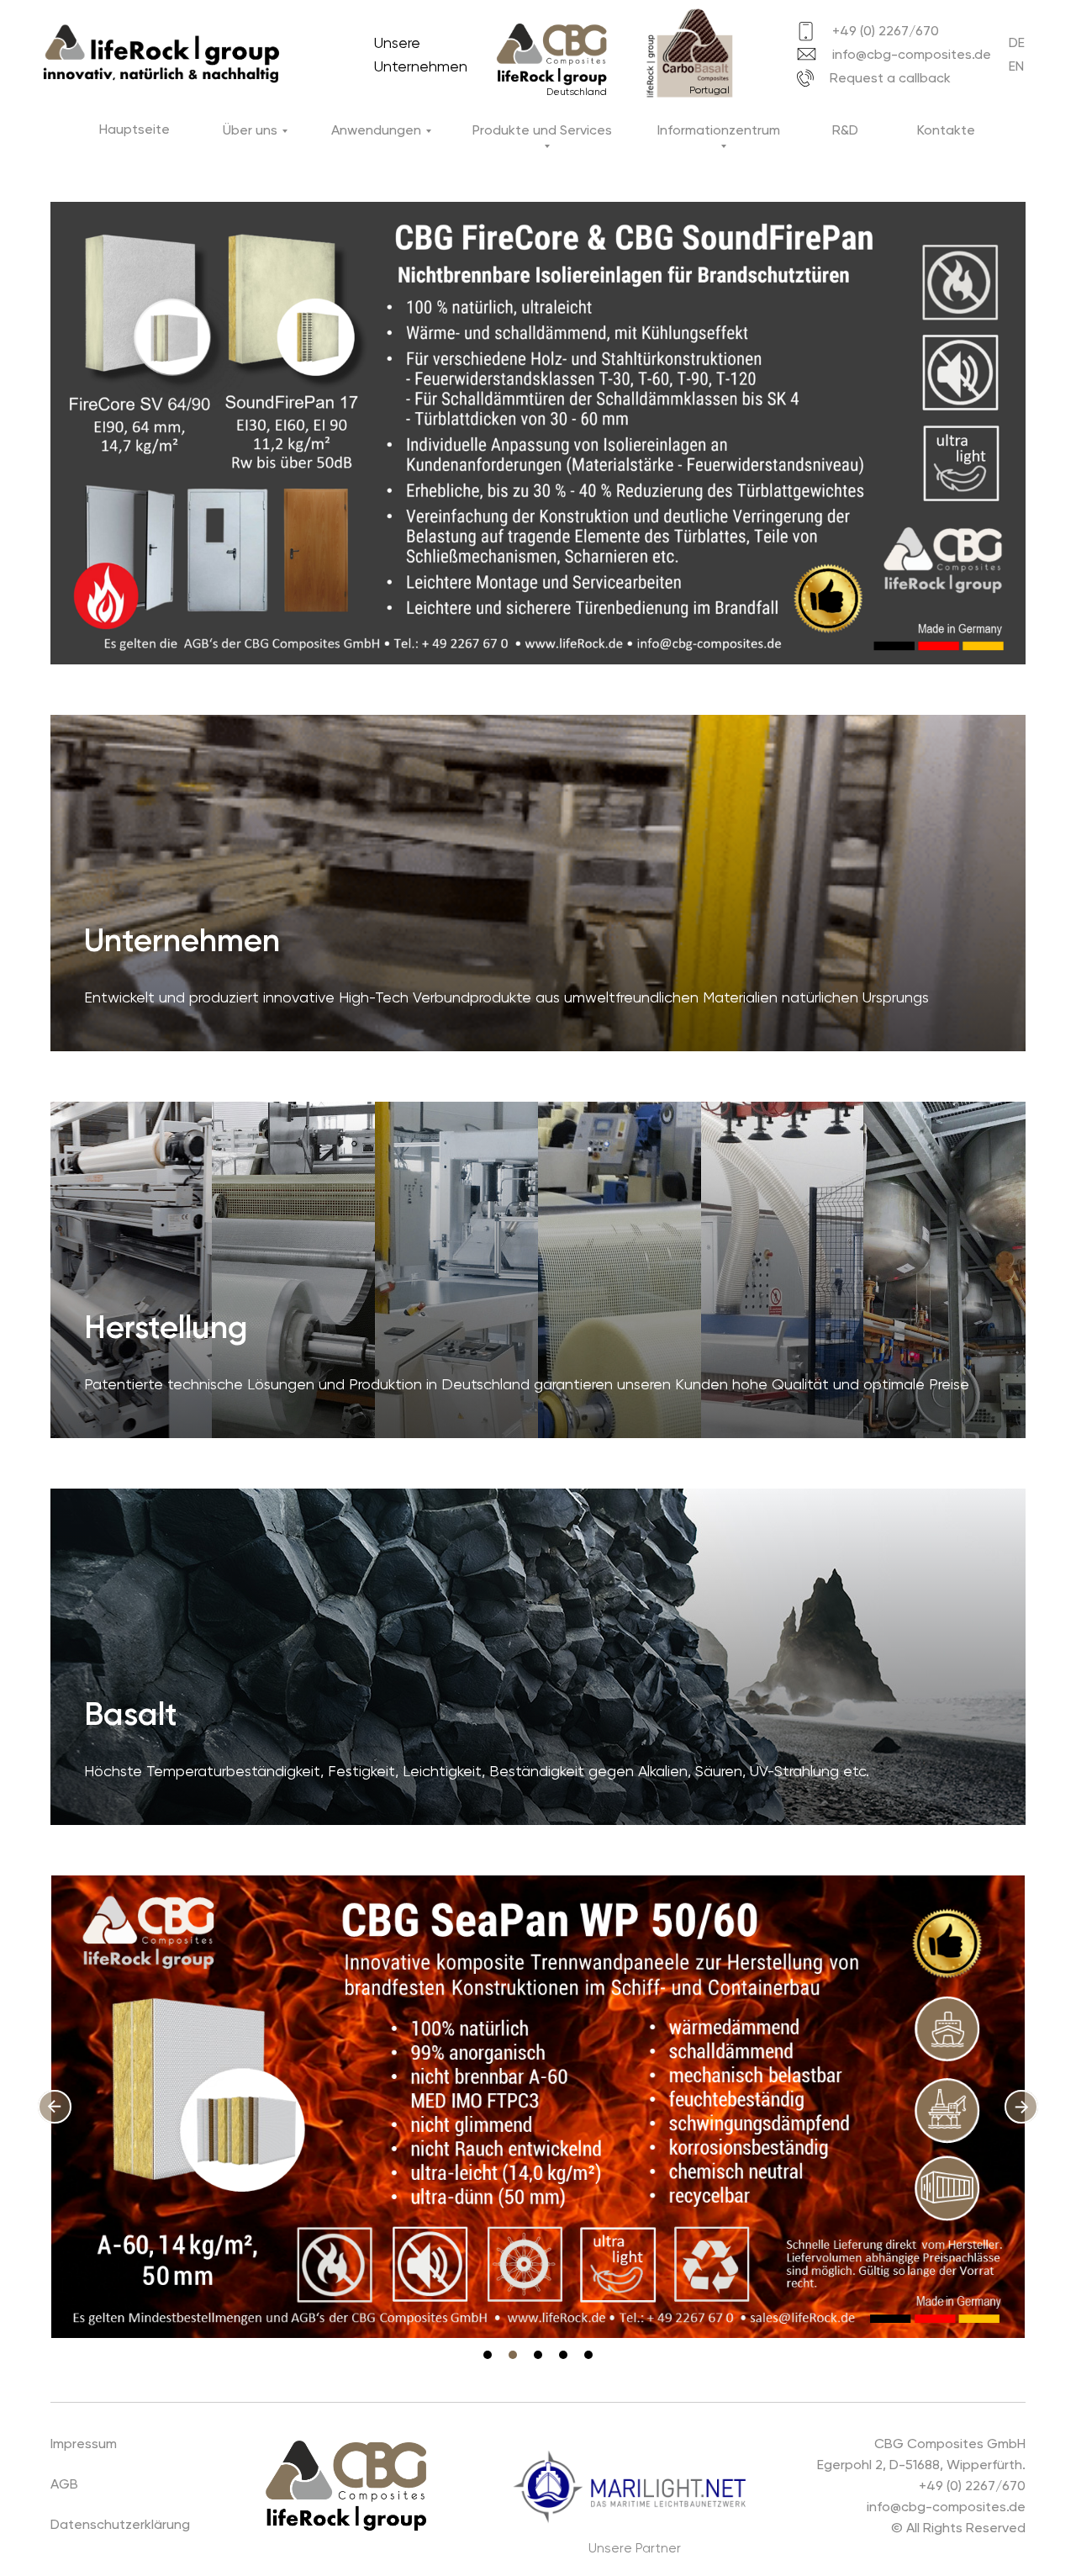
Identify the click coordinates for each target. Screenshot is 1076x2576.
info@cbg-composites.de (912, 54)
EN (1016, 66)
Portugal (709, 90)
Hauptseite (134, 129)
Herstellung (166, 1327)
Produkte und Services (542, 130)
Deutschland (577, 92)
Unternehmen (182, 940)
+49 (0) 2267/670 (886, 31)
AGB (64, 2484)
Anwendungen (376, 130)
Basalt (131, 1714)
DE (1017, 42)
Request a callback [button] (890, 78)
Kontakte (946, 130)
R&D (845, 130)
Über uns (250, 130)
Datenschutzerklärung (120, 2524)
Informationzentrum (719, 130)
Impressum (84, 2444)
